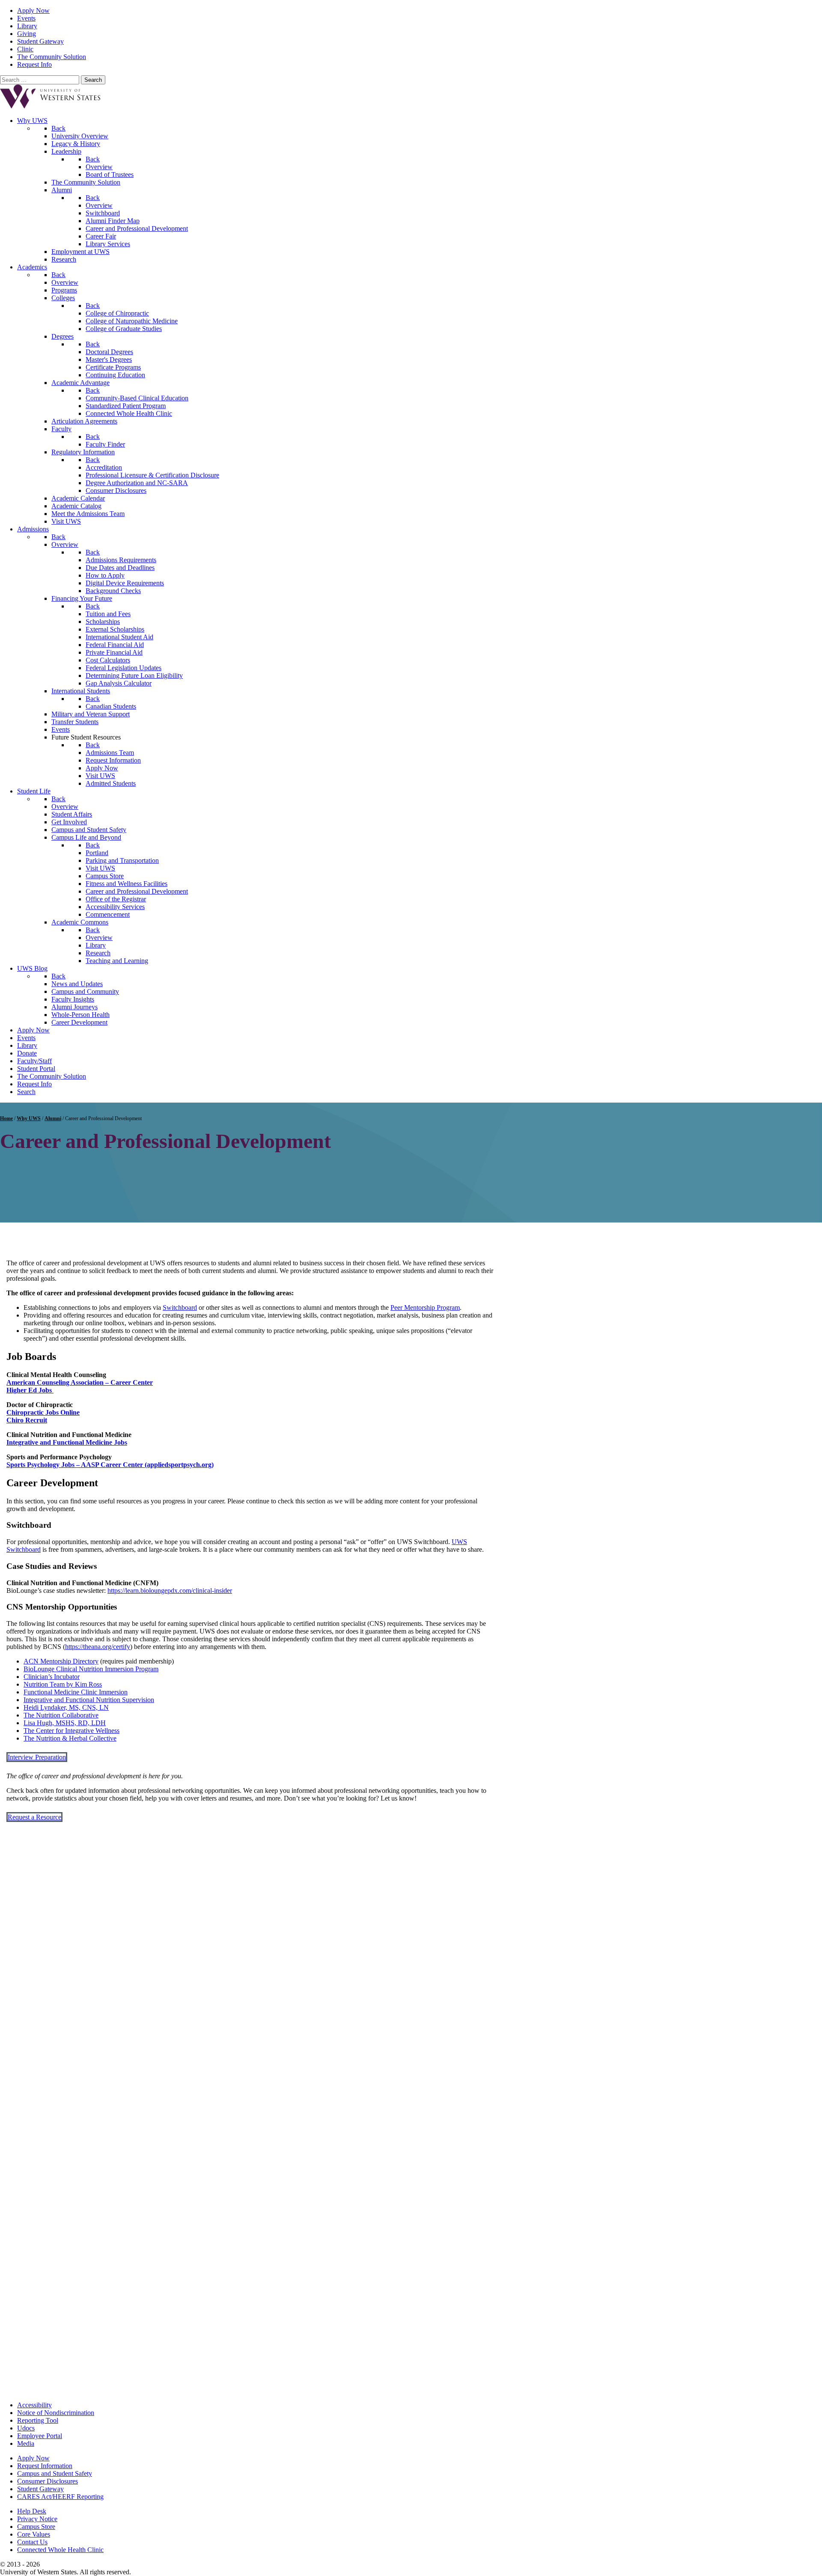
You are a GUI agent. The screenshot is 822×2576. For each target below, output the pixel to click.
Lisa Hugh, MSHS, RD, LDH (65, 1723)
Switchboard (180, 1307)
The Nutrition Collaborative (61, 1715)
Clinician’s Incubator (52, 1677)
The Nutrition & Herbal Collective (70, 1738)
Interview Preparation (37, 1757)
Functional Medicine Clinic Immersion (76, 1692)
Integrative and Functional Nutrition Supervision (89, 1700)
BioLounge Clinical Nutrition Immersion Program (91, 1669)
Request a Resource (34, 1817)
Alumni (53, 1118)
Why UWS (29, 1118)
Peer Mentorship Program (425, 1307)
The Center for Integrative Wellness (71, 1731)
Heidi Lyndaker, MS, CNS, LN (66, 1707)
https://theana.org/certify (98, 1647)
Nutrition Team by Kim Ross (63, 1684)
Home (6, 1118)
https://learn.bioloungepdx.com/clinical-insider (170, 1591)
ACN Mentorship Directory (61, 1661)
